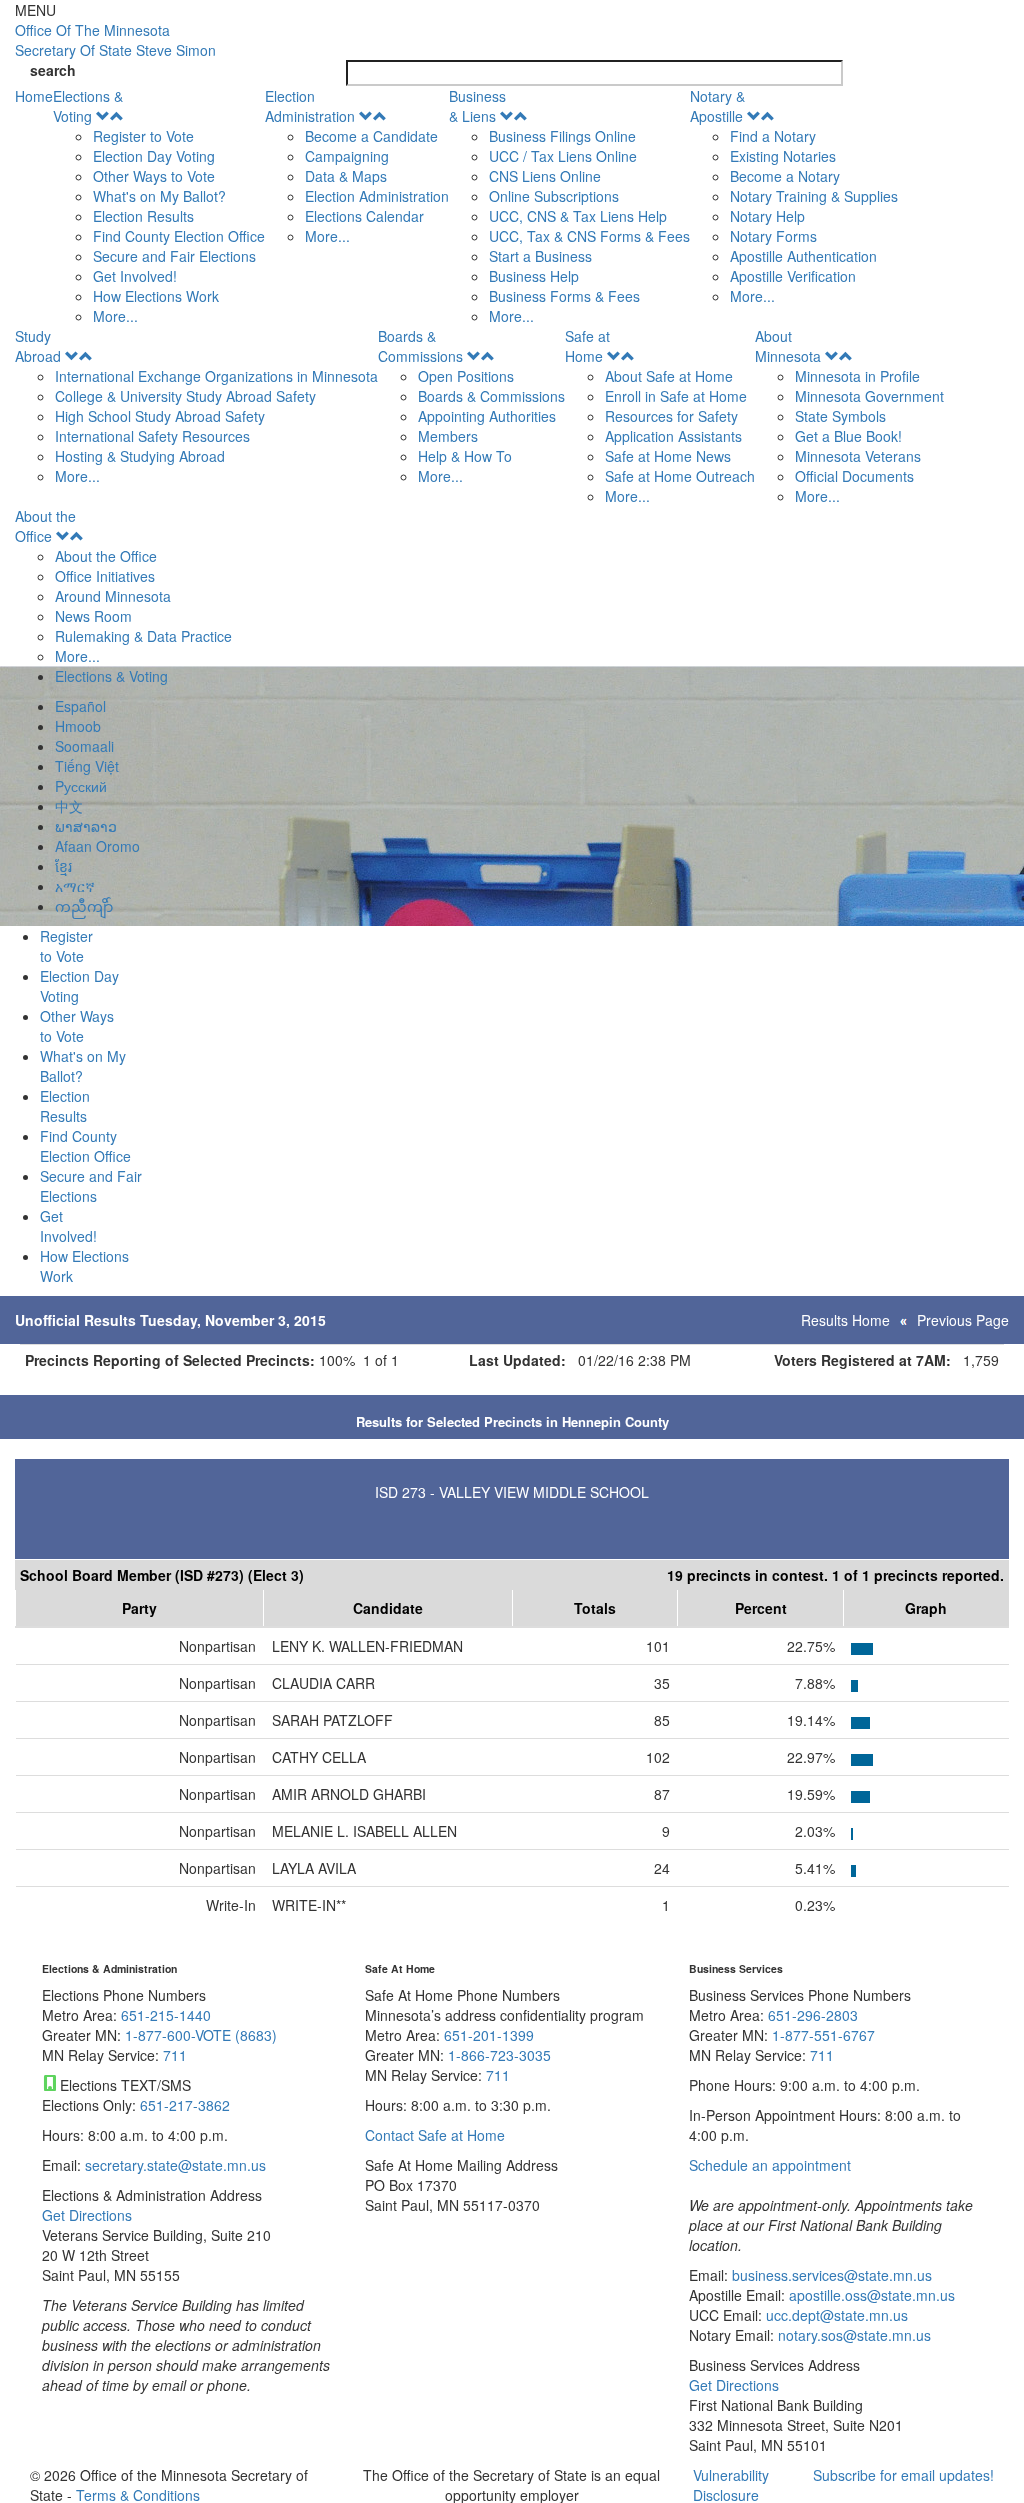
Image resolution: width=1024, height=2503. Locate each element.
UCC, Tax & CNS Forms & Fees (589, 236)
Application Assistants (673, 436)
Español (80, 706)
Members (448, 436)
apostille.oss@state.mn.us (870, 2295)
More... (115, 316)
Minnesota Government (869, 396)
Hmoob (78, 726)
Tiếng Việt (87, 766)
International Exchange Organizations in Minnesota (216, 376)
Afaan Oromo (97, 846)
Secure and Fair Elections (174, 256)
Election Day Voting (154, 156)
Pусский (81, 786)
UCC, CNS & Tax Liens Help (578, 216)
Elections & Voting (88, 106)
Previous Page (963, 1320)
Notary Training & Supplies (814, 196)
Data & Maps (346, 176)
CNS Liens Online (545, 176)
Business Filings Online (562, 136)
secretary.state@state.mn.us (173, 2165)
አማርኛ (75, 886)
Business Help (534, 276)
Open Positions (466, 376)
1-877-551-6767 (823, 2035)
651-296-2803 (813, 2015)
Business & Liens (477, 106)
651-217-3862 (185, 2105)
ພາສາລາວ (86, 826)
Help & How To (465, 456)
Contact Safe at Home (435, 2135)
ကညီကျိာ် (84, 906)
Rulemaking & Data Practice (143, 636)
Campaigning (347, 156)
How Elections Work (156, 296)
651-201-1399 (489, 2035)
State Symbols (840, 416)
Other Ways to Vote (154, 176)
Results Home (845, 1320)
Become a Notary (785, 176)
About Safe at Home (669, 376)
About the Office (45, 526)
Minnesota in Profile (857, 376)
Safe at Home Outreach (680, 476)
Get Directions (87, 2215)
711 (175, 2055)
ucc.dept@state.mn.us (835, 2315)
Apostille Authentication (803, 256)
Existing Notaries (783, 156)
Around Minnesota (113, 596)
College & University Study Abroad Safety (185, 396)
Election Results (143, 216)
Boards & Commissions (420, 346)
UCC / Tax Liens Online (563, 156)
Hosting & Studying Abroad (140, 456)
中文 (69, 806)
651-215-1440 (166, 2015)
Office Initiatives (105, 576)
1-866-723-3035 (499, 2055)
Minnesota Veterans (858, 456)
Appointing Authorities (487, 416)
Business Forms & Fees (564, 296)
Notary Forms (773, 236)
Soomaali (84, 746)
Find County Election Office (179, 236)
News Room (93, 616)
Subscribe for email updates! (903, 2475)
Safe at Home (587, 346)
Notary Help (767, 216)
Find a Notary (773, 136)
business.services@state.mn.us (830, 2275)
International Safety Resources (152, 436)
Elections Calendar (364, 216)
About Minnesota (788, 346)
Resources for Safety (671, 416)
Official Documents (854, 476)
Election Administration (310, 106)
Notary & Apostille (717, 106)
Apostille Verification (793, 276)
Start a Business (540, 256)
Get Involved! (135, 276)
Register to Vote (143, 136)
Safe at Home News (668, 456)
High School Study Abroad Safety (160, 416)
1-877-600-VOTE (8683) (201, 2035)
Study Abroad (38, 346)
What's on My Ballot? (159, 196)
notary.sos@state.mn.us (852, 2335)
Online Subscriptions (554, 196)
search (53, 70)
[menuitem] (159, 206)
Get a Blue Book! (848, 436)
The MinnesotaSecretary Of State (115, 40)
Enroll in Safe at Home (676, 396)
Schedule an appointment (770, 2165)
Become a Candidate (371, 136)
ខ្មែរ (63, 866)
